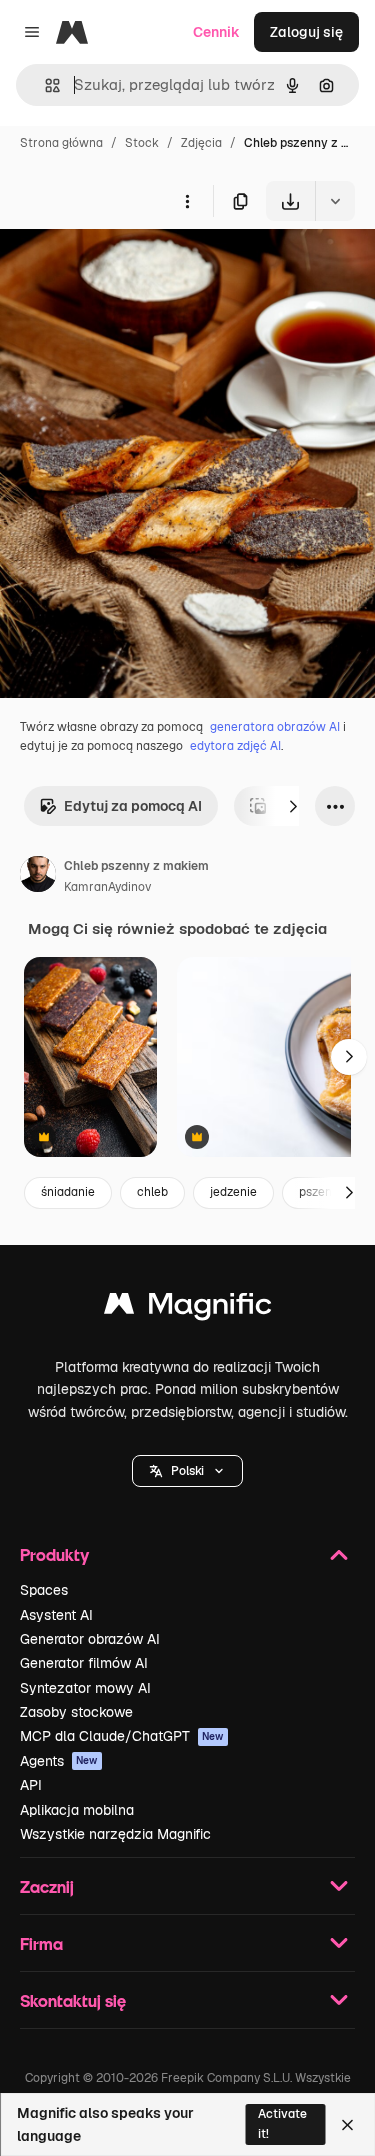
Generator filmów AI (84, 1663)
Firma (41, 1943)
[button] (187, 1471)
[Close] (347, 2125)
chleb (152, 1192)
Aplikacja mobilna (77, 1810)
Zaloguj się (306, 32)
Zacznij (47, 1886)
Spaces (44, 1590)
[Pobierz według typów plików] (335, 201)
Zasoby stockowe (76, 1712)
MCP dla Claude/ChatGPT (122, 1736)
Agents (59, 1761)
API (31, 1785)
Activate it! (282, 2123)
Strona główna (61, 143)
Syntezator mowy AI (85, 1688)
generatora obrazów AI (275, 727)
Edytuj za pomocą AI (133, 806)
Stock (142, 143)
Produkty (54, 1554)
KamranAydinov (107, 887)
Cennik (216, 32)
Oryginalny (138, 267)
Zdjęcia (201, 143)
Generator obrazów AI (90, 1639)
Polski (187, 1471)
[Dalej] (293, 806)
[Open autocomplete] (44, 85)
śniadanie (68, 1192)
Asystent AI (56, 1615)
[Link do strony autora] (38, 877)
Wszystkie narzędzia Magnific (115, 1834)
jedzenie (233, 1192)
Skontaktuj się (73, 2000)
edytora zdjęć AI (235, 746)
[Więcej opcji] (187, 201)
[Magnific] (188, 1308)
